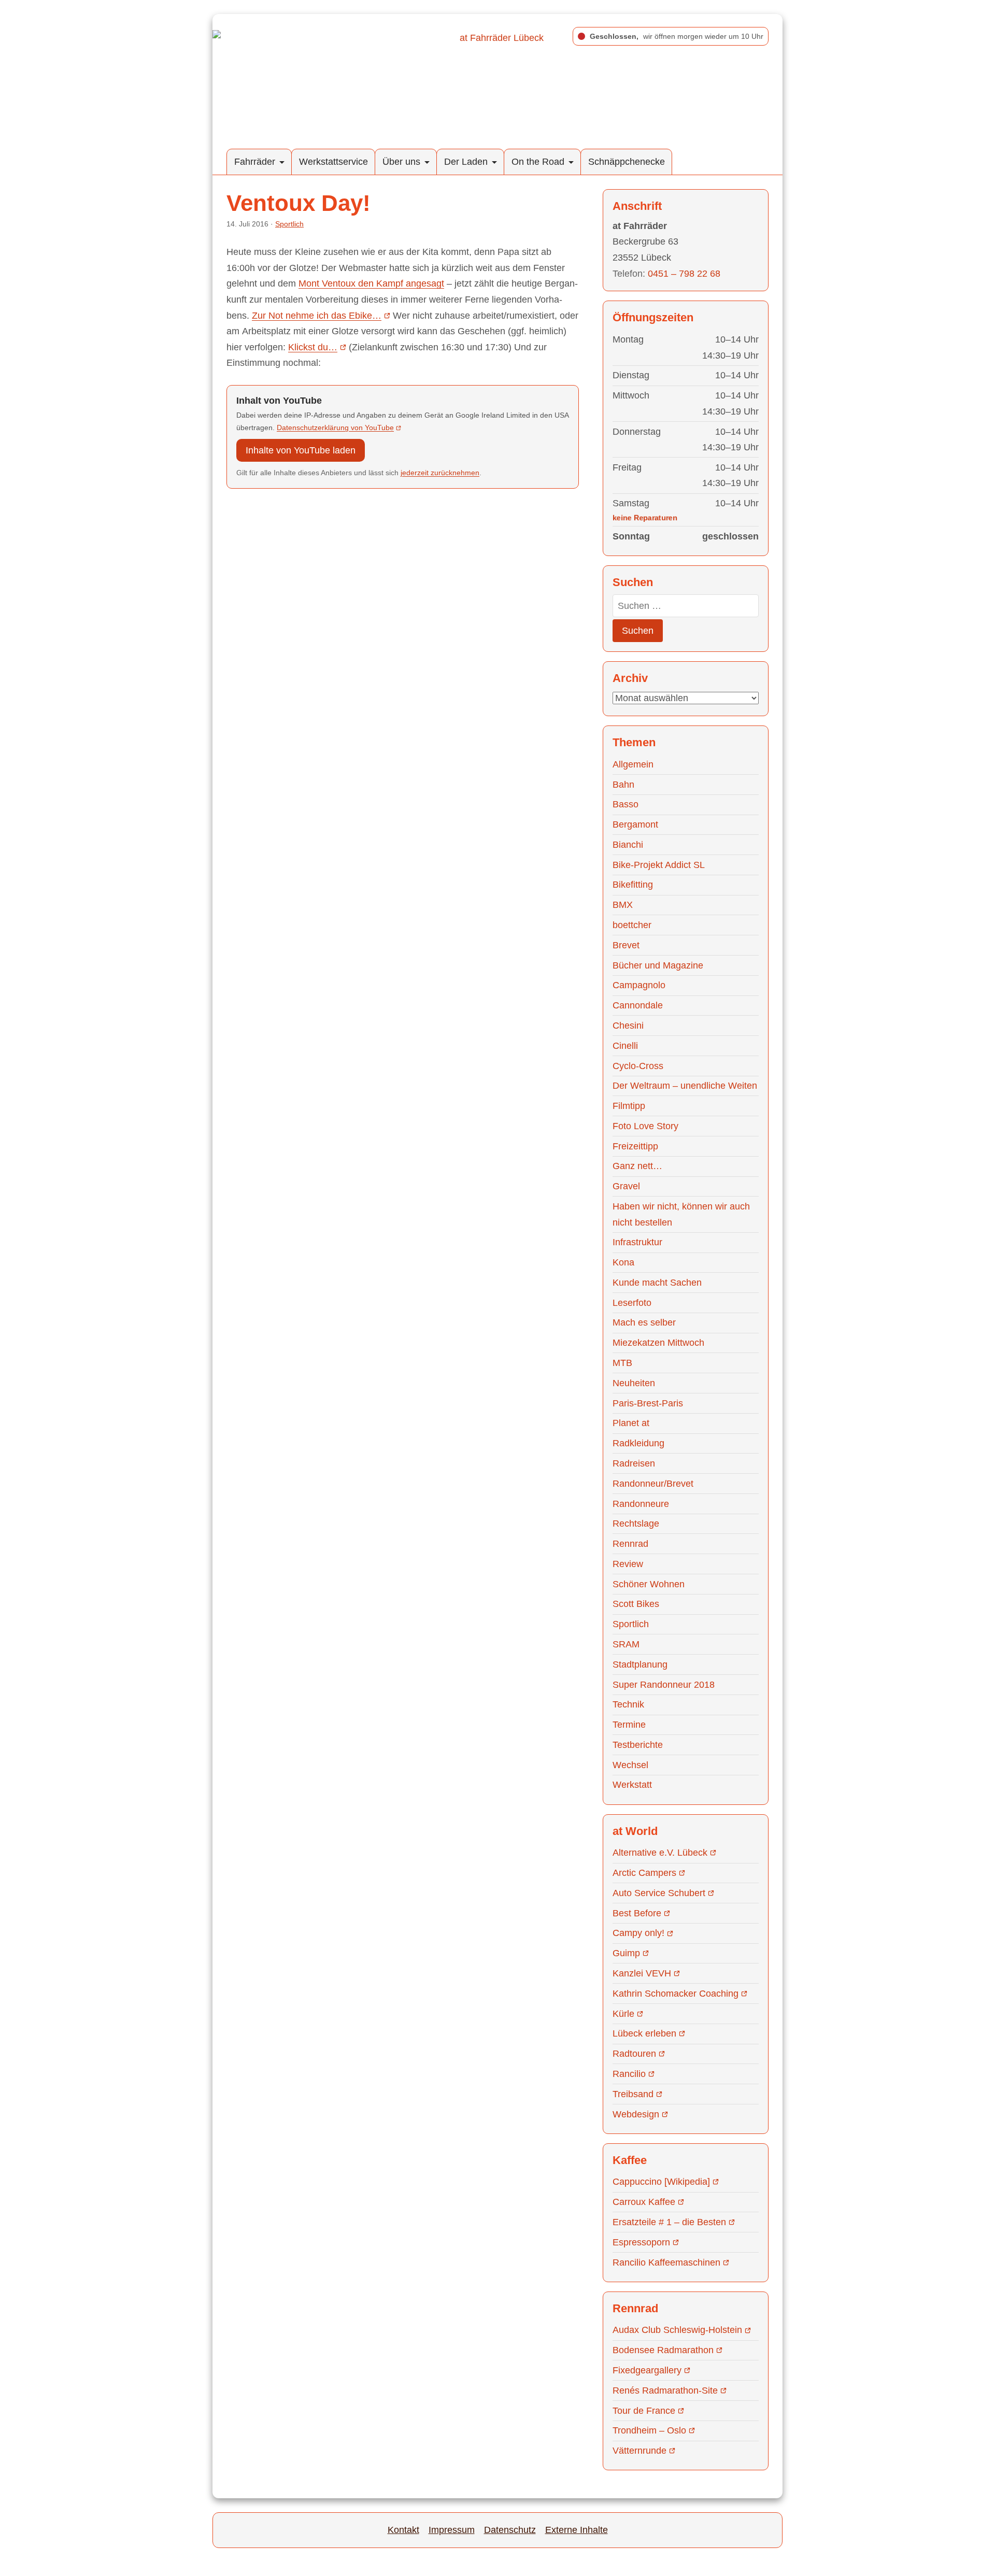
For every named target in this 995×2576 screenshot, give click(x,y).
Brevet (626, 945)
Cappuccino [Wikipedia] (661, 2182)
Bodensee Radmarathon (663, 2350)
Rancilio (629, 2074)
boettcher (632, 925)
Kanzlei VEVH (642, 1973)
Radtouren (634, 2054)
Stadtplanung (640, 1664)
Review (628, 1564)
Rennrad (630, 1544)
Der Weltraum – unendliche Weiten (685, 1086)
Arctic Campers (644, 1873)
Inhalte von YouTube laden (301, 450)
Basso (626, 804)
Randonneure (641, 1504)
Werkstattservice (333, 162)
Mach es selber (644, 1322)
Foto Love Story (645, 1126)
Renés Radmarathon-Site (665, 2390)
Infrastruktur (637, 1242)
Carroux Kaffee (644, 2202)
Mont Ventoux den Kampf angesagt (371, 283)
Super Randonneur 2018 (664, 1685)
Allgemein (633, 764)
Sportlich (289, 224)
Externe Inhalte (577, 2530)
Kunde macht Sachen (657, 1283)
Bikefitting (633, 885)
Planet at (631, 1423)
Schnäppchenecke (627, 162)
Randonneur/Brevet (653, 1484)
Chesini (628, 1026)
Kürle (623, 2014)
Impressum (452, 2530)
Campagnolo (639, 985)
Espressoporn (641, 2242)
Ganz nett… (637, 1166)
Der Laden (466, 162)
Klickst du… (313, 347)
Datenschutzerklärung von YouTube (335, 428)
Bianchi (628, 845)
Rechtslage (636, 1524)
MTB (622, 1363)
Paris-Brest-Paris (648, 1403)
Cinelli (625, 1046)
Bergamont (635, 824)
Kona (623, 1262)
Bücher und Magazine (658, 965)
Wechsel (630, 1765)
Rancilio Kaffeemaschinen (666, 2262)
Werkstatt (632, 1785)
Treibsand (633, 2094)
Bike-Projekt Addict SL (659, 865)
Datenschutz (510, 2530)
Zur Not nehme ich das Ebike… (317, 316)
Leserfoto (632, 1303)
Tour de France (644, 2411)
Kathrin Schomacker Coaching (676, 1994)
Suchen (638, 631)
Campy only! (638, 1933)
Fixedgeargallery (647, 2370)
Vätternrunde (639, 2451)
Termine (629, 1725)
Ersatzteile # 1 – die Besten (669, 2222)
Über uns (401, 162)
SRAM (626, 1644)
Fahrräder (255, 162)
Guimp (626, 1953)
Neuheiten (634, 1383)
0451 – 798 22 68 (684, 274)
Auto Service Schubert (659, 1893)
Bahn (623, 785)
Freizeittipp (635, 1146)
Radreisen (634, 1463)
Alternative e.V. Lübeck (660, 1853)
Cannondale (638, 1005)
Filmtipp (629, 1106)
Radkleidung (638, 1443)
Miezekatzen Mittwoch (658, 1343)
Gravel (626, 1186)
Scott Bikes (636, 1604)
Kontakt (403, 2530)
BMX (623, 905)
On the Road (538, 162)
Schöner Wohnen (649, 1584)
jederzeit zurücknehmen (440, 473)
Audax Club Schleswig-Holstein (677, 2330)
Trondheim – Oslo (649, 2430)
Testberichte (638, 1745)
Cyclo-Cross (638, 1066)
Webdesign (636, 2114)
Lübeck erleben (644, 2033)
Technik (628, 1704)
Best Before (637, 1913)
